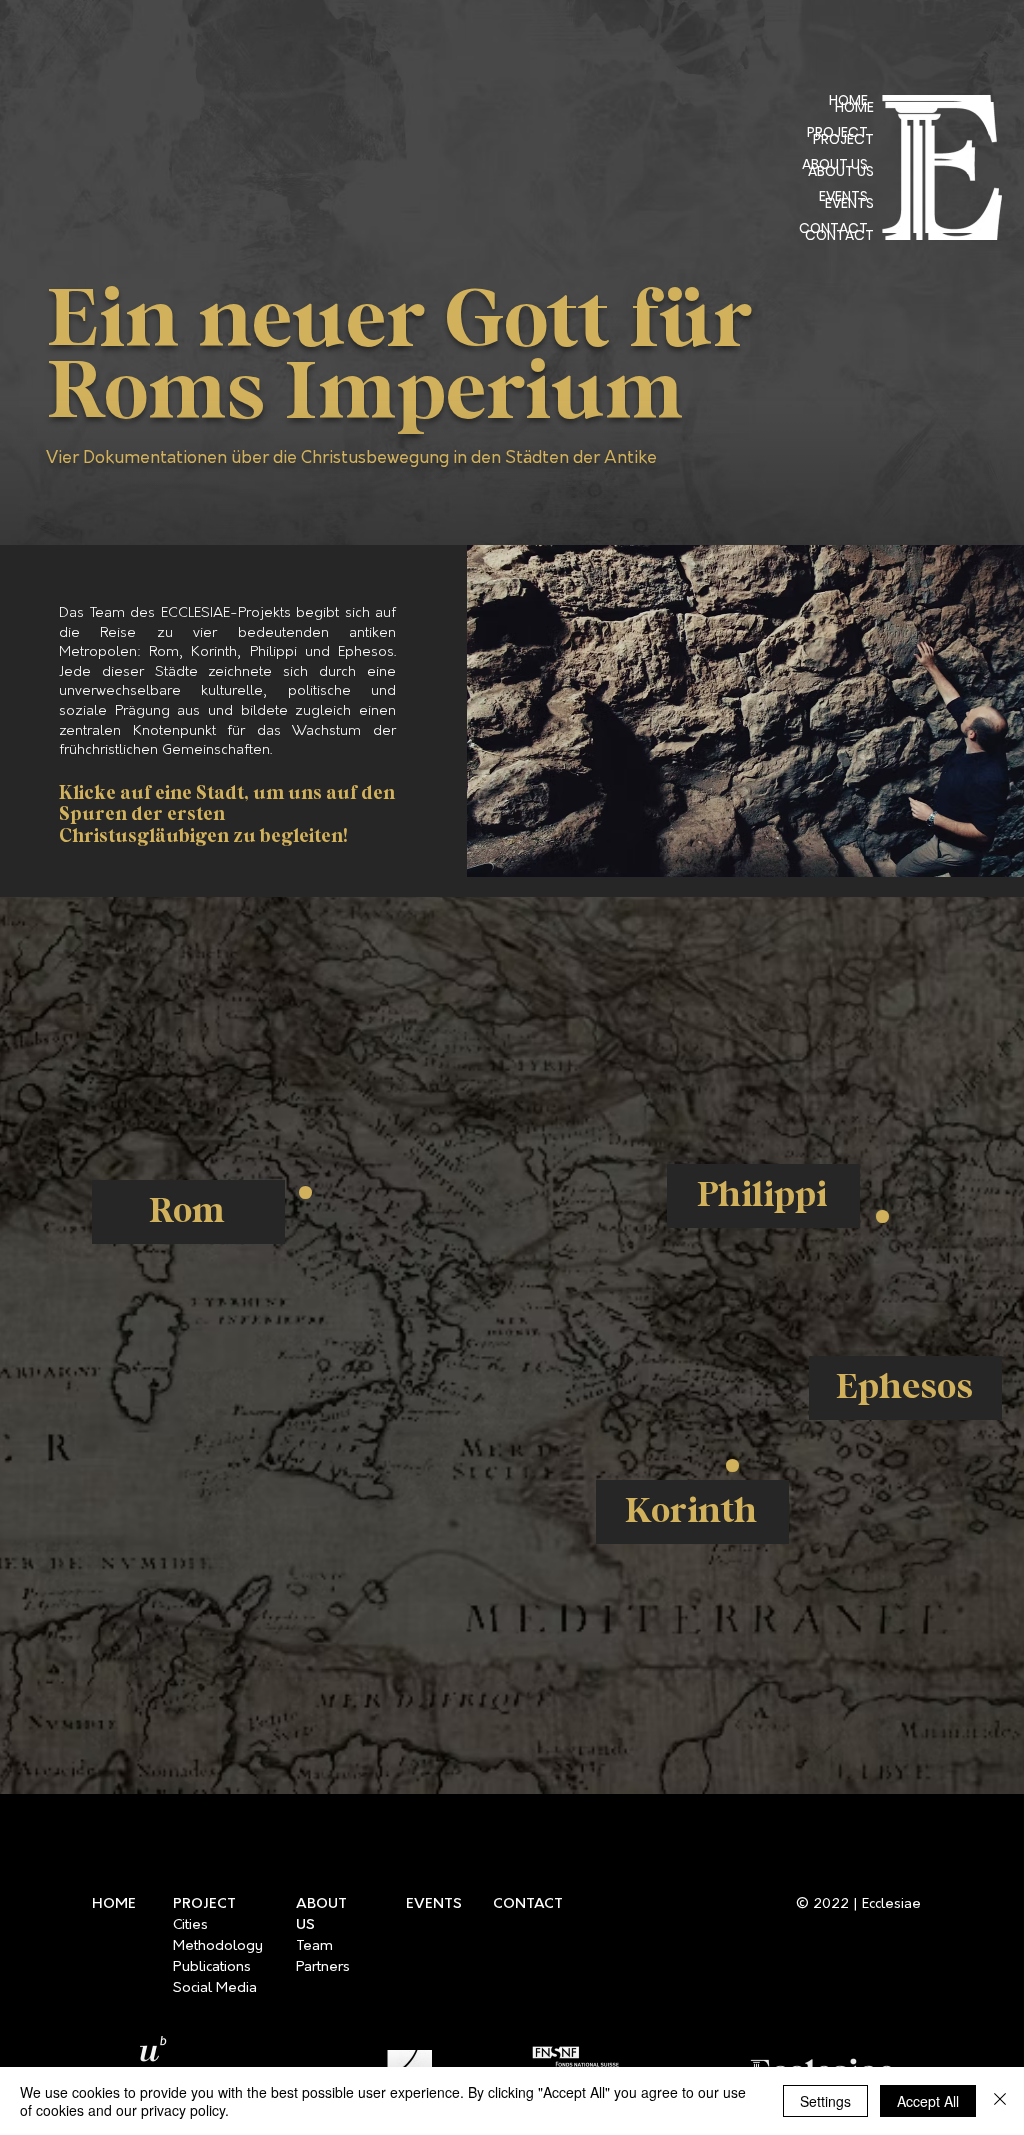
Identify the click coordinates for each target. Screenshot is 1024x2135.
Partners (323, 1967)
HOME (854, 107)
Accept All (928, 2101)
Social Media (215, 1988)
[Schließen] (1000, 2101)
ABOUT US (841, 171)
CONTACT (839, 235)
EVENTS (849, 203)
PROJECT (843, 139)
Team (314, 1946)
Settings (825, 2101)
